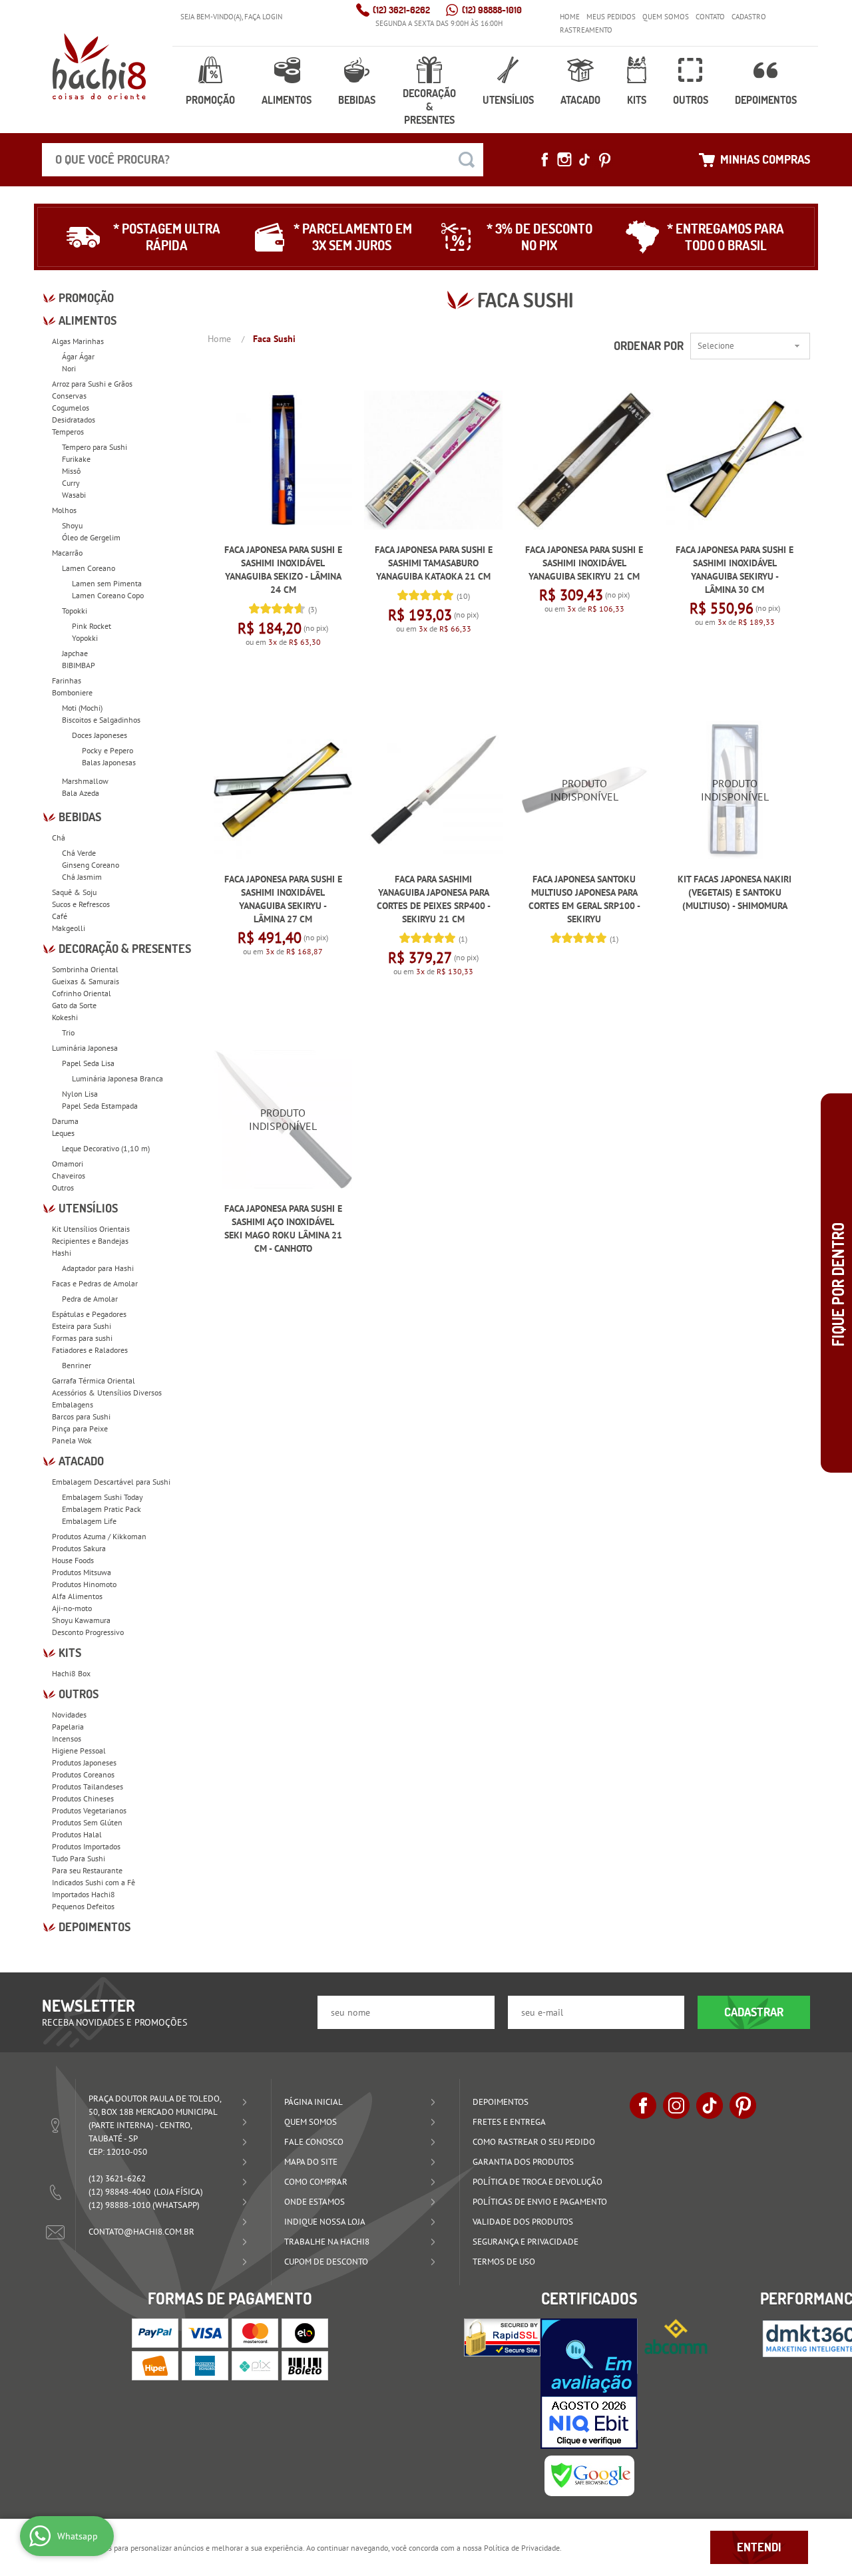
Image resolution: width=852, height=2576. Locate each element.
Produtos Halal (77, 1834)
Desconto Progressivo (88, 1632)
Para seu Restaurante (87, 1870)
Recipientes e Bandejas (90, 1241)
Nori (69, 368)
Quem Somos (666, 17)
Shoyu (72, 525)
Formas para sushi (82, 1338)
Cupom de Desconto (326, 2262)
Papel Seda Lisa (88, 1063)
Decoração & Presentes (429, 106)
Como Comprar (316, 2182)
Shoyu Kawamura (81, 1620)
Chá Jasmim (82, 877)
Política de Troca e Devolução (537, 2182)
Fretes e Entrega (509, 2122)
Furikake (76, 459)
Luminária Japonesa (85, 1048)
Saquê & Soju (74, 892)
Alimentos (287, 100)
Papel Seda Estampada (100, 1106)
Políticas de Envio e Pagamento (540, 2202)
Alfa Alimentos (77, 1596)
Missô (71, 471)
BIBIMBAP (79, 665)
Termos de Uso (504, 2262)
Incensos (67, 1739)
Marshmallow (85, 781)
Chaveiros (69, 1176)
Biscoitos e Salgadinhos (101, 720)
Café (60, 916)
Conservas (69, 396)
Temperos (68, 432)
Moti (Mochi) (82, 708)
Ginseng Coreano (91, 865)
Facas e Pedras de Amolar (95, 1283)
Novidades (69, 1715)
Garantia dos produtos (523, 2162)
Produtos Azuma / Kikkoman (99, 1536)
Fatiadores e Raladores (90, 1350)
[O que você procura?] (467, 160)
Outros (691, 100)
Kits (637, 100)
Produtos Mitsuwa (82, 1572)
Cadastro (749, 17)
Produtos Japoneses (84, 1762)
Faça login (263, 17)
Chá (59, 837)
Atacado (580, 100)
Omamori (68, 1164)
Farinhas (67, 680)
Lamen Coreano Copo (108, 595)
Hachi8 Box (71, 1673)
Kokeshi (65, 1017)
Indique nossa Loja (325, 2222)
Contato (710, 17)
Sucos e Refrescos (81, 904)
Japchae (75, 653)
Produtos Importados (86, 1846)
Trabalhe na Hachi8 (327, 2242)
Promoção (210, 100)
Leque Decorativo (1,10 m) (106, 1148)
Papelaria (68, 1727)
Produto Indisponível (584, 790)
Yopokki (85, 638)
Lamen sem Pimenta (107, 583)
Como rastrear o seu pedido (534, 2142)
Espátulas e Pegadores (89, 1314)
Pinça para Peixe (80, 1428)
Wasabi (74, 495)
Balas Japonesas (109, 762)
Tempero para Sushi (95, 447)
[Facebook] (544, 160)
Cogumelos (71, 408)
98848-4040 (119, 2192)
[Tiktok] (584, 160)
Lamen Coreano (89, 568)
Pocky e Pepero (107, 750)
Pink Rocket (92, 626)
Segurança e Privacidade (526, 2242)
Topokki (75, 611)
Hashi (62, 1253)
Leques (63, 1133)
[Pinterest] (604, 160)
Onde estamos (315, 2202)
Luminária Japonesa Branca (117, 1078)
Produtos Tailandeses (88, 1786)
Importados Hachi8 (84, 1894)
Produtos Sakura (79, 1548)
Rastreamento (586, 30)
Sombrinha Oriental (85, 969)
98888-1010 (492, 10)
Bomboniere (72, 692)
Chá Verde (79, 853)
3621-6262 (401, 10)
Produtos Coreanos (83, 1774)
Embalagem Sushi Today (103, 1497)
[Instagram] (564, 160)
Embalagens (73, 1404)
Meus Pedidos (611, 17)
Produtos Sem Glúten (87, 1822)
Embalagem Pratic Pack (102, 1509)
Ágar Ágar (78, 356)
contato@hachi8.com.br (141, 2232)
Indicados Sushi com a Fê (94, 1882)
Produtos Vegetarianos (89, 1810)
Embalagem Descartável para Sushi (111, 1482)
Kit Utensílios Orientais (91, 1229)
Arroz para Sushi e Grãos (92, 384)
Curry (71, 483)
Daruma (65, 1121)
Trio (68, 1032)
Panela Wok (72, 1440)
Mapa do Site (311, 2162)
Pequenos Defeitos (83, 1906)
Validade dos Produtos (523, 2222)
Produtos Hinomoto (84, 1584)
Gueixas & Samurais (86, 981)
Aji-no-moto (72, 1608)
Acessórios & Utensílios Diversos (107, 1392)
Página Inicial (314, 2102)
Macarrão (67, 553)
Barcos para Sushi (81, 1416)
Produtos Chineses (83, 1798)
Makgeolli (69, 928)
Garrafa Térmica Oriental (94, 1380)
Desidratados (74, 420)
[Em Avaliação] (589, 2384)
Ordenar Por (649, 346)
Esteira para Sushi (82, 1326)
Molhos (64, 510)
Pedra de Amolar (90, 1299)
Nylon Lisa (80, 1094)
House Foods (73, 1560)
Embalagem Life (89, 1521)
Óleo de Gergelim (91, 537)
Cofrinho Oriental (82, 993)
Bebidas (357, 100)
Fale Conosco (314, 2142)
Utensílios (508, 100)
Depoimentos (766, 100)
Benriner (77, 1365)
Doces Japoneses (100, 735)
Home (570, 17)
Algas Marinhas (78, 341)
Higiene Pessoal (79, 1750)
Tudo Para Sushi (79, 1858)
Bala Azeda (81, 793)
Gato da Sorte (74, 1005)
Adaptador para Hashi (98, 1268)
